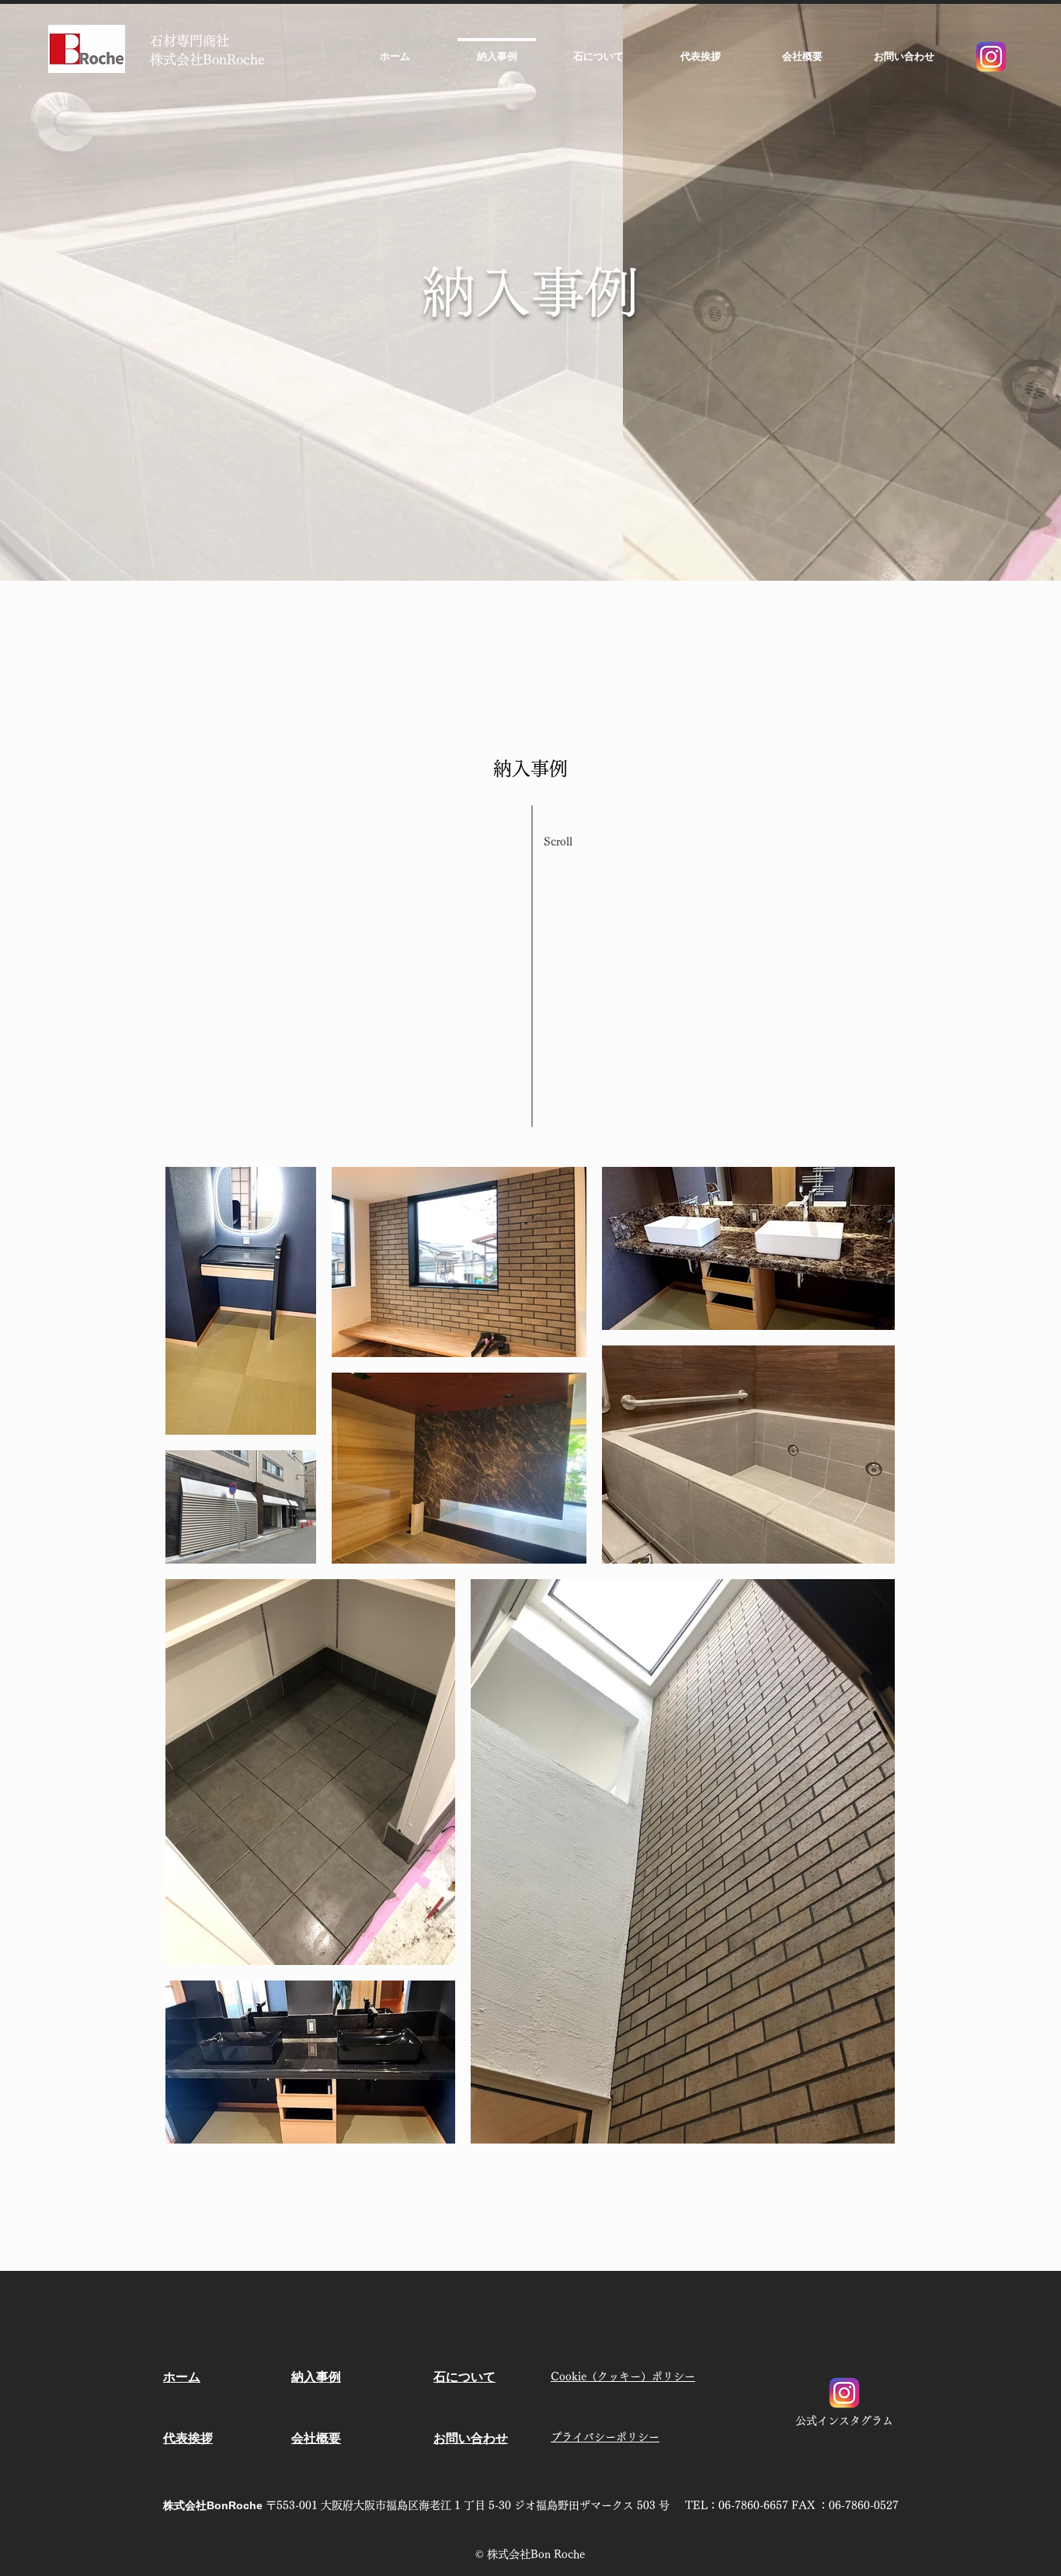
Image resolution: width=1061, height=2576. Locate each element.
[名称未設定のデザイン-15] (991, 57)
